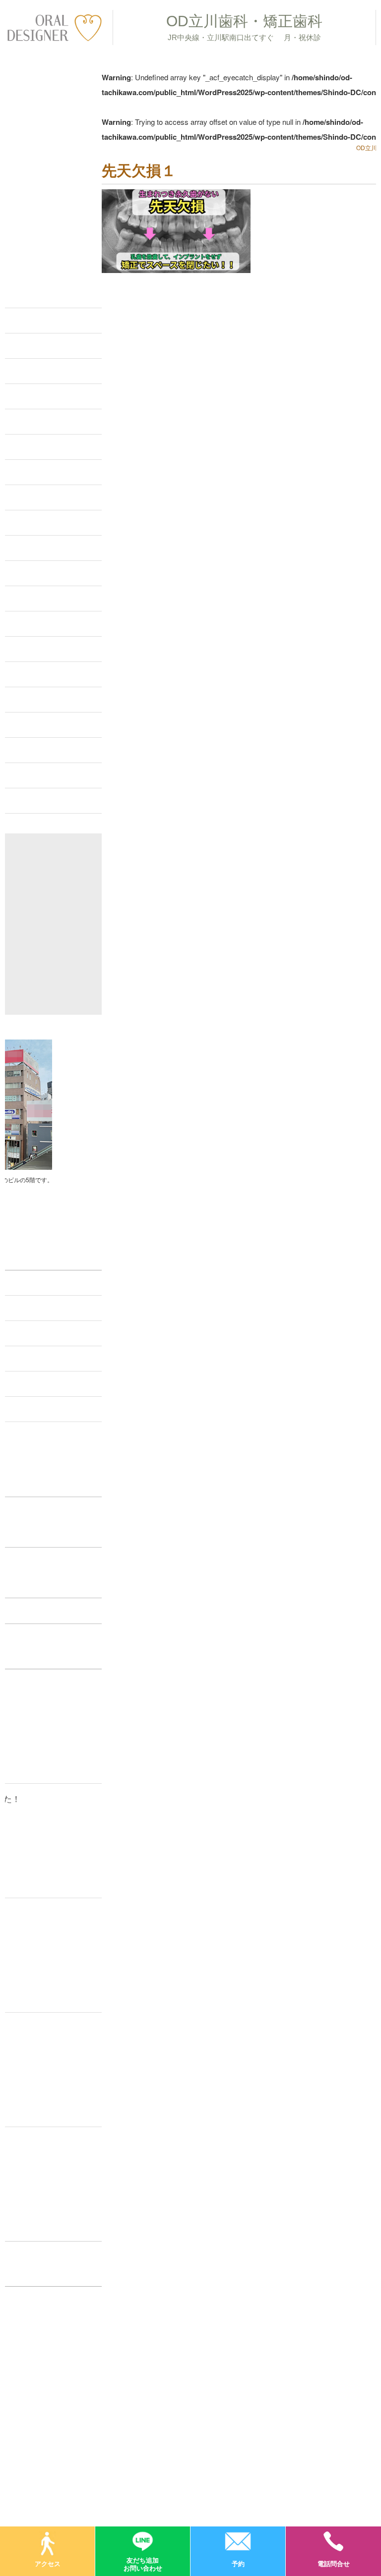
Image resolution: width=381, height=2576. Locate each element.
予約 (238, 2563)
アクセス (48, 2563)
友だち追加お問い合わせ (143, 2563)
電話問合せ (334, 2563)
